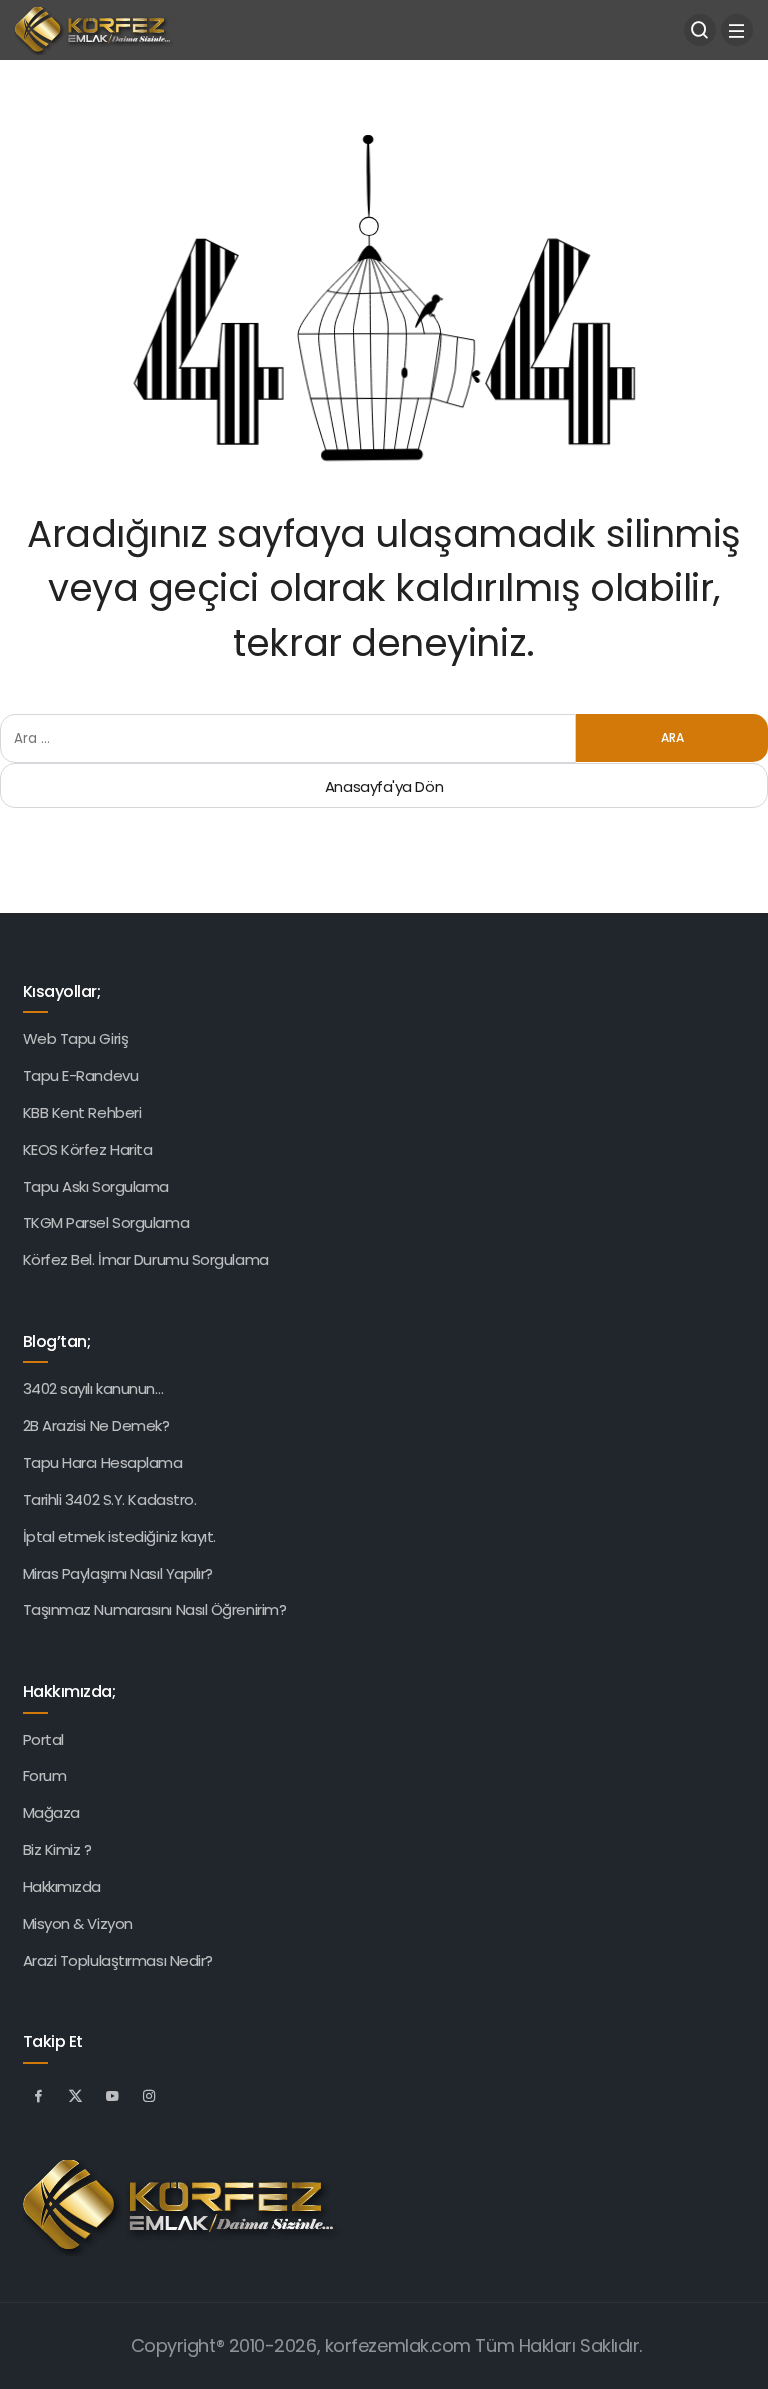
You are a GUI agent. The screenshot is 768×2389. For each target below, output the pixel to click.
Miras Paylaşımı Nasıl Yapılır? (118, 1573)
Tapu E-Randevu (81, 1075)
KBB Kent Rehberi (82, 1112)
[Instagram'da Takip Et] (150, 2095)
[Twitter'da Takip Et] (76, 2095)
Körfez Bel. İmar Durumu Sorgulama (146, 1259)
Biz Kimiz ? (57, 1849)
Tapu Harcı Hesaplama (103, 1462)
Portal (43, 1739)
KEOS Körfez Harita (88, 1149)
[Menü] (737, 30)
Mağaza (51, 1812)
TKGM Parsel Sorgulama (106, 1222)
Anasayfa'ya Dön (384, 786)
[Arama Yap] (700, 30)
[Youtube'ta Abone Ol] (113, 2095)
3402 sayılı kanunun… (93, 1388)
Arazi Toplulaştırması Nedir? (118, 1960)
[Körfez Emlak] (100, 28)
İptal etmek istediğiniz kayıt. (120, 1536)
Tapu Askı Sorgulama (96, 1186)
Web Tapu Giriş (76, 1038)
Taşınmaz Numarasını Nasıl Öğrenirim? (155, 1609)
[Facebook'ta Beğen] (39, 2095)
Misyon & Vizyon (78, 1923)
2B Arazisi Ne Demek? (96, 1425)
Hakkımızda (62, 1886)
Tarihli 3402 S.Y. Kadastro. (110, 1499)
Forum (45, 1775)
